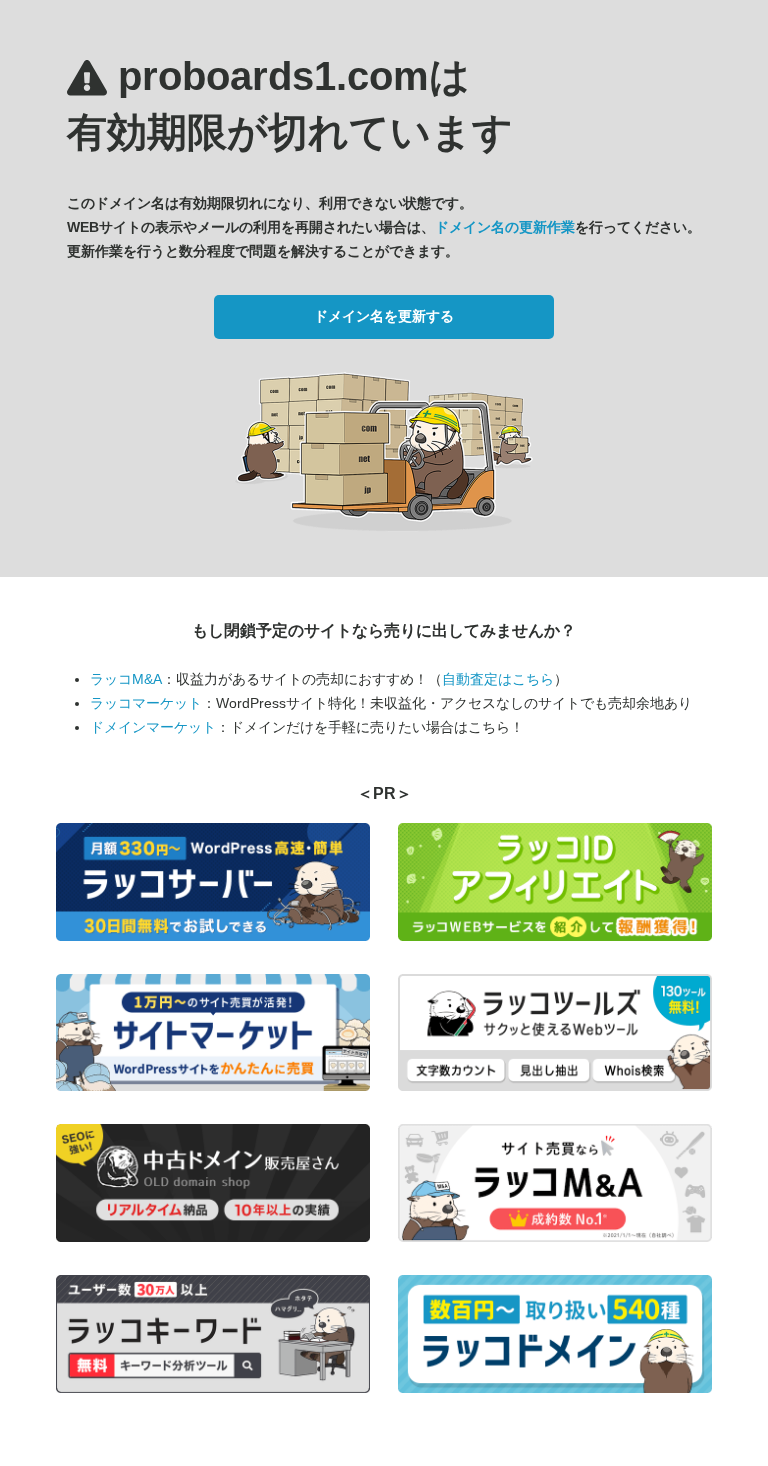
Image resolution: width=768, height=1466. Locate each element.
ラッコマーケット (146, 703)
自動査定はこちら (498, 679)
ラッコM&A (126, 679)
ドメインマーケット (153, 727)
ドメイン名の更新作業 (505, 227)
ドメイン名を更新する (384, 316)
